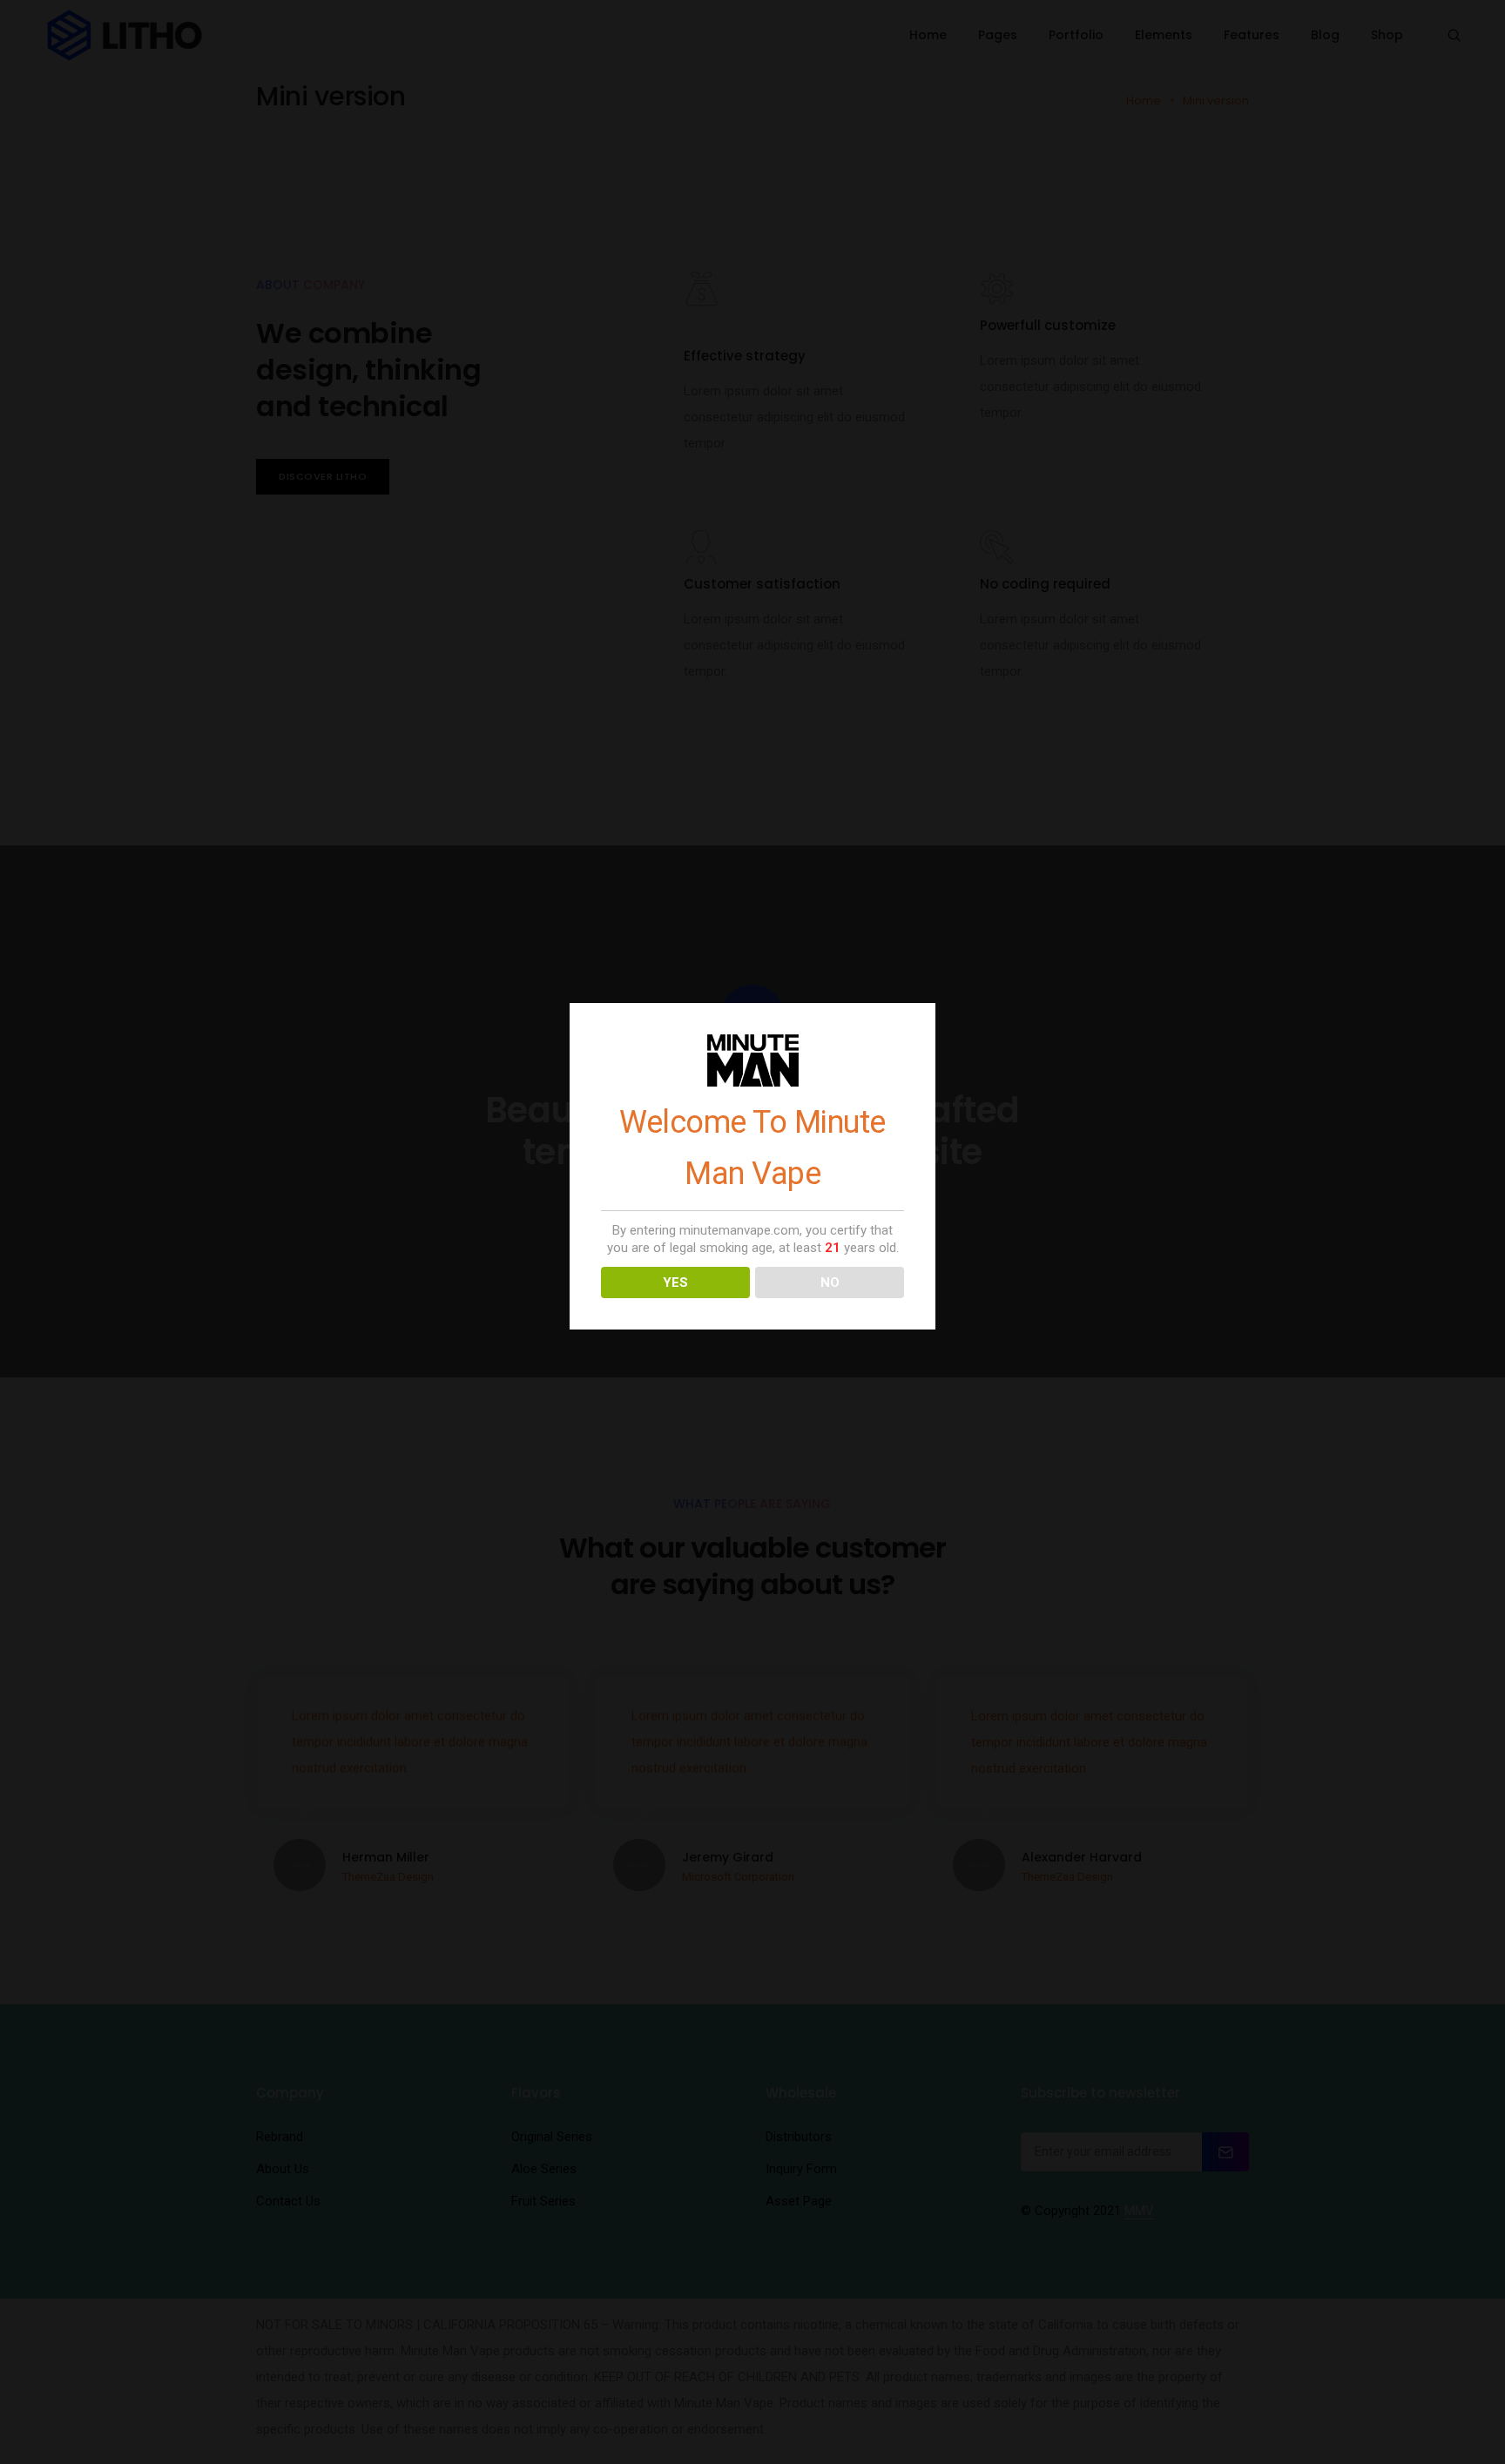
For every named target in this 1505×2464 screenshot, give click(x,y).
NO (830, 1282)
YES (675, 1282)
